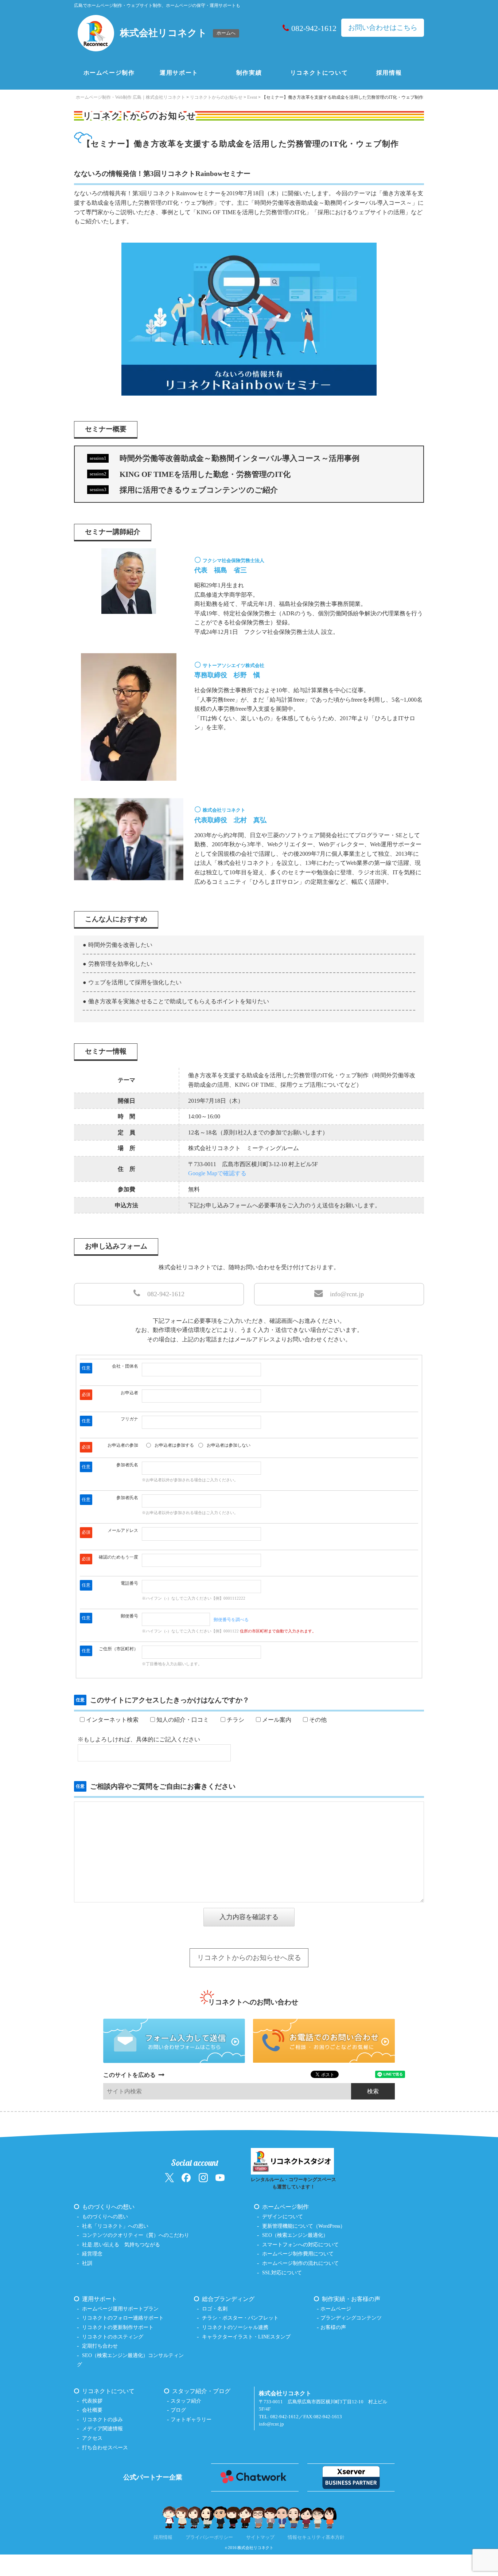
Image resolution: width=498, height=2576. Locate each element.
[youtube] (220, 2177)
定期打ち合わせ (100, 2346)
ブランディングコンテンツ (351, 2318)
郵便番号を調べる (231, 1620)
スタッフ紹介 (186, 2401)
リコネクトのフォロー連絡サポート (123, 2318)
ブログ (178, 2410)
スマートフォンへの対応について (300, 2244)
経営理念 (92, 2254)
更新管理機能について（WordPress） (304, 2226)
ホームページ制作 (109, 73)
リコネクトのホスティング (113, 2337)
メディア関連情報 (102, 2428)
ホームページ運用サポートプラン (120, 2309)
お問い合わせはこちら (383, 28)
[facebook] (186, 2177)
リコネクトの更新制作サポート (118, 2327)
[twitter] (169, 2177)
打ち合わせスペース (105, 2447)
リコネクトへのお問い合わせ (253, 2002)
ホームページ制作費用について (298, 2254)
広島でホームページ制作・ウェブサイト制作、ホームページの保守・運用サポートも (157, 5)
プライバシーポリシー (209, 2537)
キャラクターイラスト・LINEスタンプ (246, 2337)
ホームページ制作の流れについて (300, 2263)
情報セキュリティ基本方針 (316, 2537)
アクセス (92, 2438)
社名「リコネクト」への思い (115, 2226)
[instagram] (203, 2177)
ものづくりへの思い (105, 2216)
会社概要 (92, 2410)
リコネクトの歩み (102, 2419)
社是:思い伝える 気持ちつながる (121, 2244)
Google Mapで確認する (217, 1173)
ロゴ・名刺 (215, 2309)
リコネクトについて (319, 73)
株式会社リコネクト (255, 2548)
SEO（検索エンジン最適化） (295, 2235)
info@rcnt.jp (347, 1294)
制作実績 (249, 73)
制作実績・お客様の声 (351, 2299)
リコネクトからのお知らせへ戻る (249, 1958)
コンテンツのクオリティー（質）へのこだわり (136, 2235)
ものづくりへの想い (108, 2207)
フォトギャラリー (191, 2419)
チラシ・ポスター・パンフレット (240, 2318)
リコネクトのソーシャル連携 (235, 2327)
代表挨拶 (92, 2401)
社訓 (87, 2263)
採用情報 (389, 73)
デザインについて (283, 2216)
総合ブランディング (228, 2299)
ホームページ (336, 2309)
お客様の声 (333, 2327)
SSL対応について (282, 2273)
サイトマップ (260, 2537)
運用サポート (179, 73)
